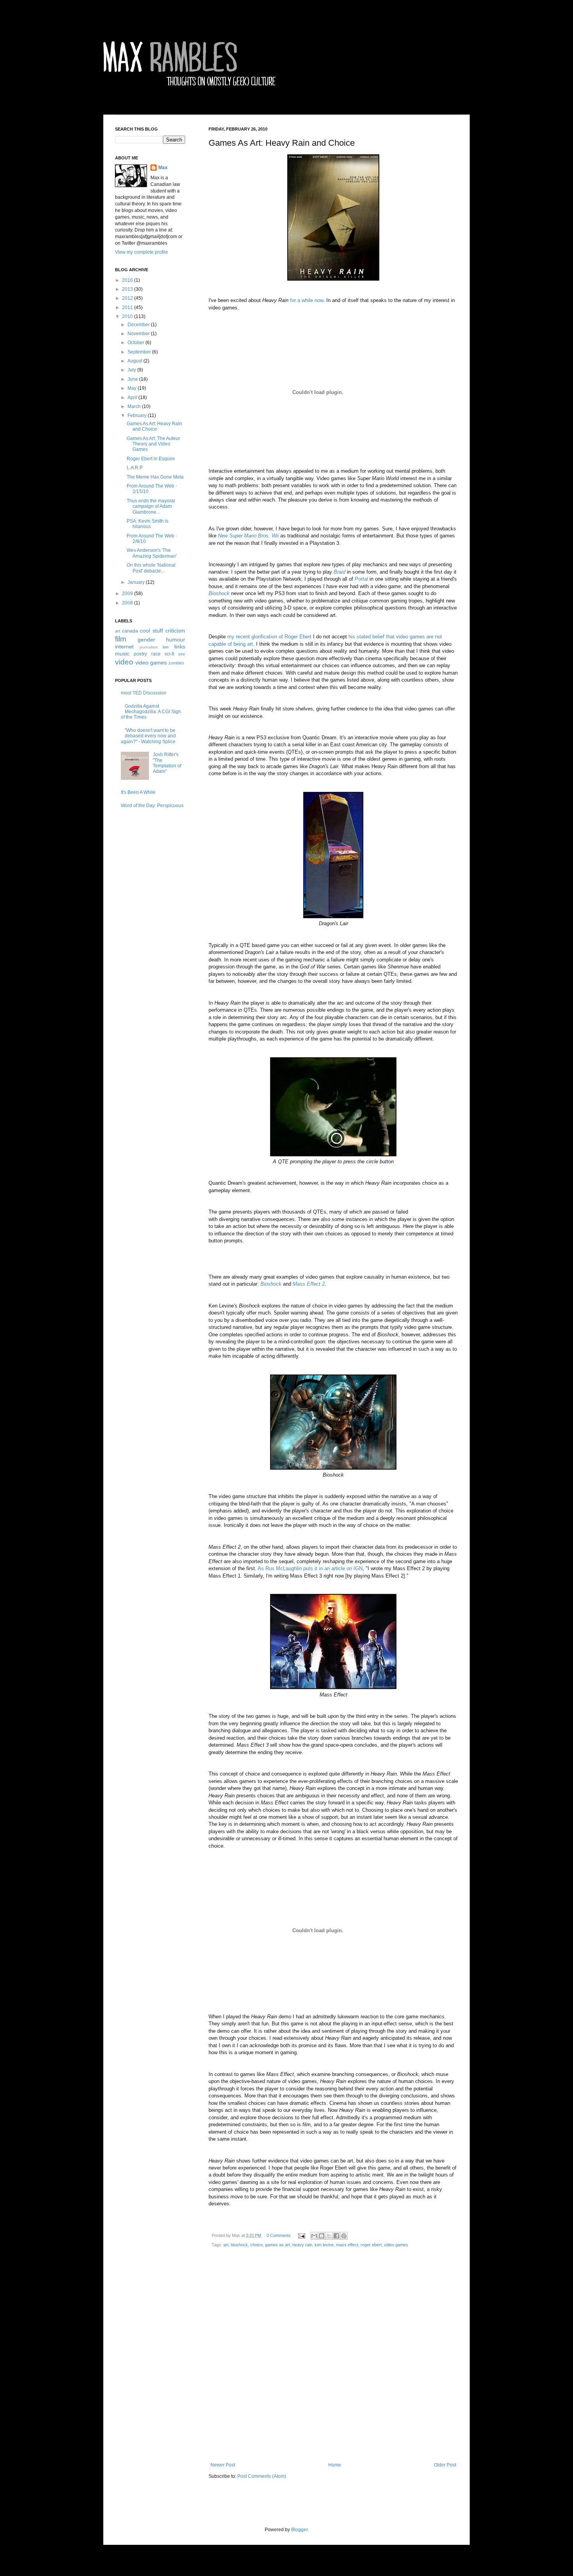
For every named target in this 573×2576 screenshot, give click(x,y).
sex (182, 654)
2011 (128, 307)
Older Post (445, 2465)
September (140, 352)
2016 (128, 280)
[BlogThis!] (322, 2236)
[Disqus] (333, 2358)
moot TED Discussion (144, 693)
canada (130, 631)
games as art (278, 2245)
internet (124, 647)
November (139, 334)
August (135, 361)
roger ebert (371, 2245)
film (121, 639)
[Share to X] (329, 2236)
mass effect (347, 2245)
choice (256, 2245)
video (124, 662)
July (132, 370)
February (138, 415)
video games (396, 2245)
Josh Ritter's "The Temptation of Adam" (167, 763)
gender (146, 640)
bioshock (239, 2245)
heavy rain (302, 2245)
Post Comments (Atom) (262, 2476)
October (136, 343)
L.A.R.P (135, 468)
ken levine (324, 2245)
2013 (128, 289)
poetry (140, 654)
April (133, 398)
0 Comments (279, 2235)
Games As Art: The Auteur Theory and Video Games (153, 444)
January (137, 582)
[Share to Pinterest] (344, 2236)
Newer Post (223, 2465)
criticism (175, 631)
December (139, 325)
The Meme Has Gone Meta (155, 477)
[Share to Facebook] (336, 2236)
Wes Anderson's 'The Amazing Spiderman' (152, 553)
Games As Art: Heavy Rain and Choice (154, 426)
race (156, 654)
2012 (128, 298)
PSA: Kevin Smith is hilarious (148, 524)
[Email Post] (301, 2235)
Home (335, 2465)
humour (176, 640)
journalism (149, 647)
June (133, 379)
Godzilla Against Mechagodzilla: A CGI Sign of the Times (151, 712)
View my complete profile (141, 252)
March (135, 406)
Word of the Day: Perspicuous (152, 806)
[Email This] (314, 2236)
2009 (128, 594)
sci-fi (169, 654)
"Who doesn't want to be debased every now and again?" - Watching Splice (148, 736)
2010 (128, 316)
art (226, 2245)
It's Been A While (138, 792)
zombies (176, 663)
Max (163, 168)
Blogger (299, 2530)
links (180, 647)
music (122, 654)
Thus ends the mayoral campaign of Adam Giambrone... (151, 506)
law (166, 647)
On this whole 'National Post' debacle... (151, 568)
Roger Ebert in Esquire (151, 459)
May (133, 388)
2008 (128, 603)
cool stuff (151, 631)
